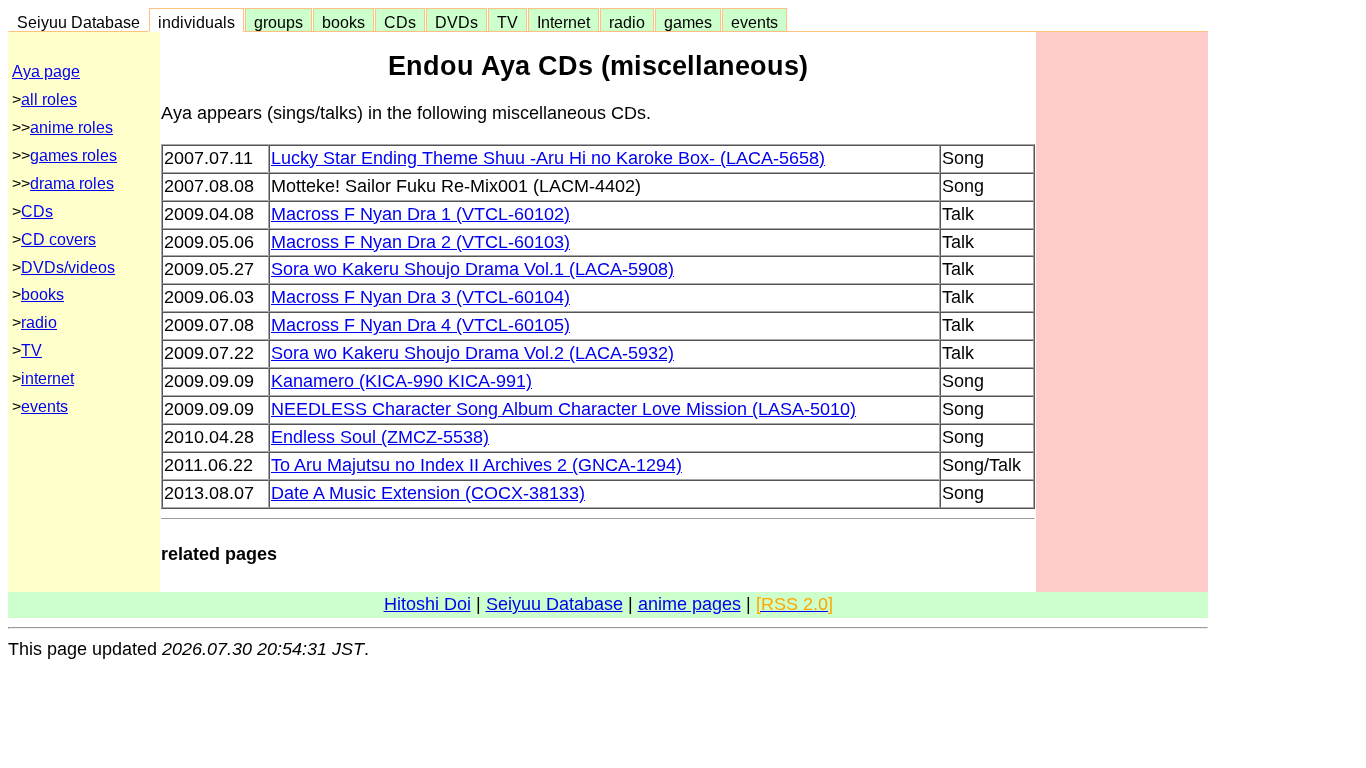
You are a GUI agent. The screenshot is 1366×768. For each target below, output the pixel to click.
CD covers (58, 239)
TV (507, 22)
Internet (563, 22)
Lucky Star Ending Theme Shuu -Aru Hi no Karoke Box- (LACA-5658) (548, 158)
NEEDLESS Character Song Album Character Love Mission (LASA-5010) (563, 409)
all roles (49, 99)
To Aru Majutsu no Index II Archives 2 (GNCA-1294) (476, 465)
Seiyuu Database (78, 22)
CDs (400, 22)
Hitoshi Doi (427, 604)
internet (47, 378)
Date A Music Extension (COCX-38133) (428, 493)
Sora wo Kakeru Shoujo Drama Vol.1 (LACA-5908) (472, 269)
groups (278, 22)
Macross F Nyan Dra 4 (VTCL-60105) (420, 325)
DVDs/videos (68, 267)
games (688, 22)
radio (627, 22)
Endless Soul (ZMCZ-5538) (380, 437)
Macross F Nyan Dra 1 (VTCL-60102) (420, 214)
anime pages (689, 604)
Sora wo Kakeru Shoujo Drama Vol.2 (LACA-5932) (472, 353)
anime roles (71, 127)
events (754, 22)
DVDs (456, 22)
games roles (73, 155)
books (343, 22)
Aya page (46, 71)
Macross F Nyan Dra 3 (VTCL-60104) (420, 297)
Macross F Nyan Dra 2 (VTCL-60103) (420, 242)
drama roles (72, 183)
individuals (196, 22)
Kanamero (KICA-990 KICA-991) (401, 381)
